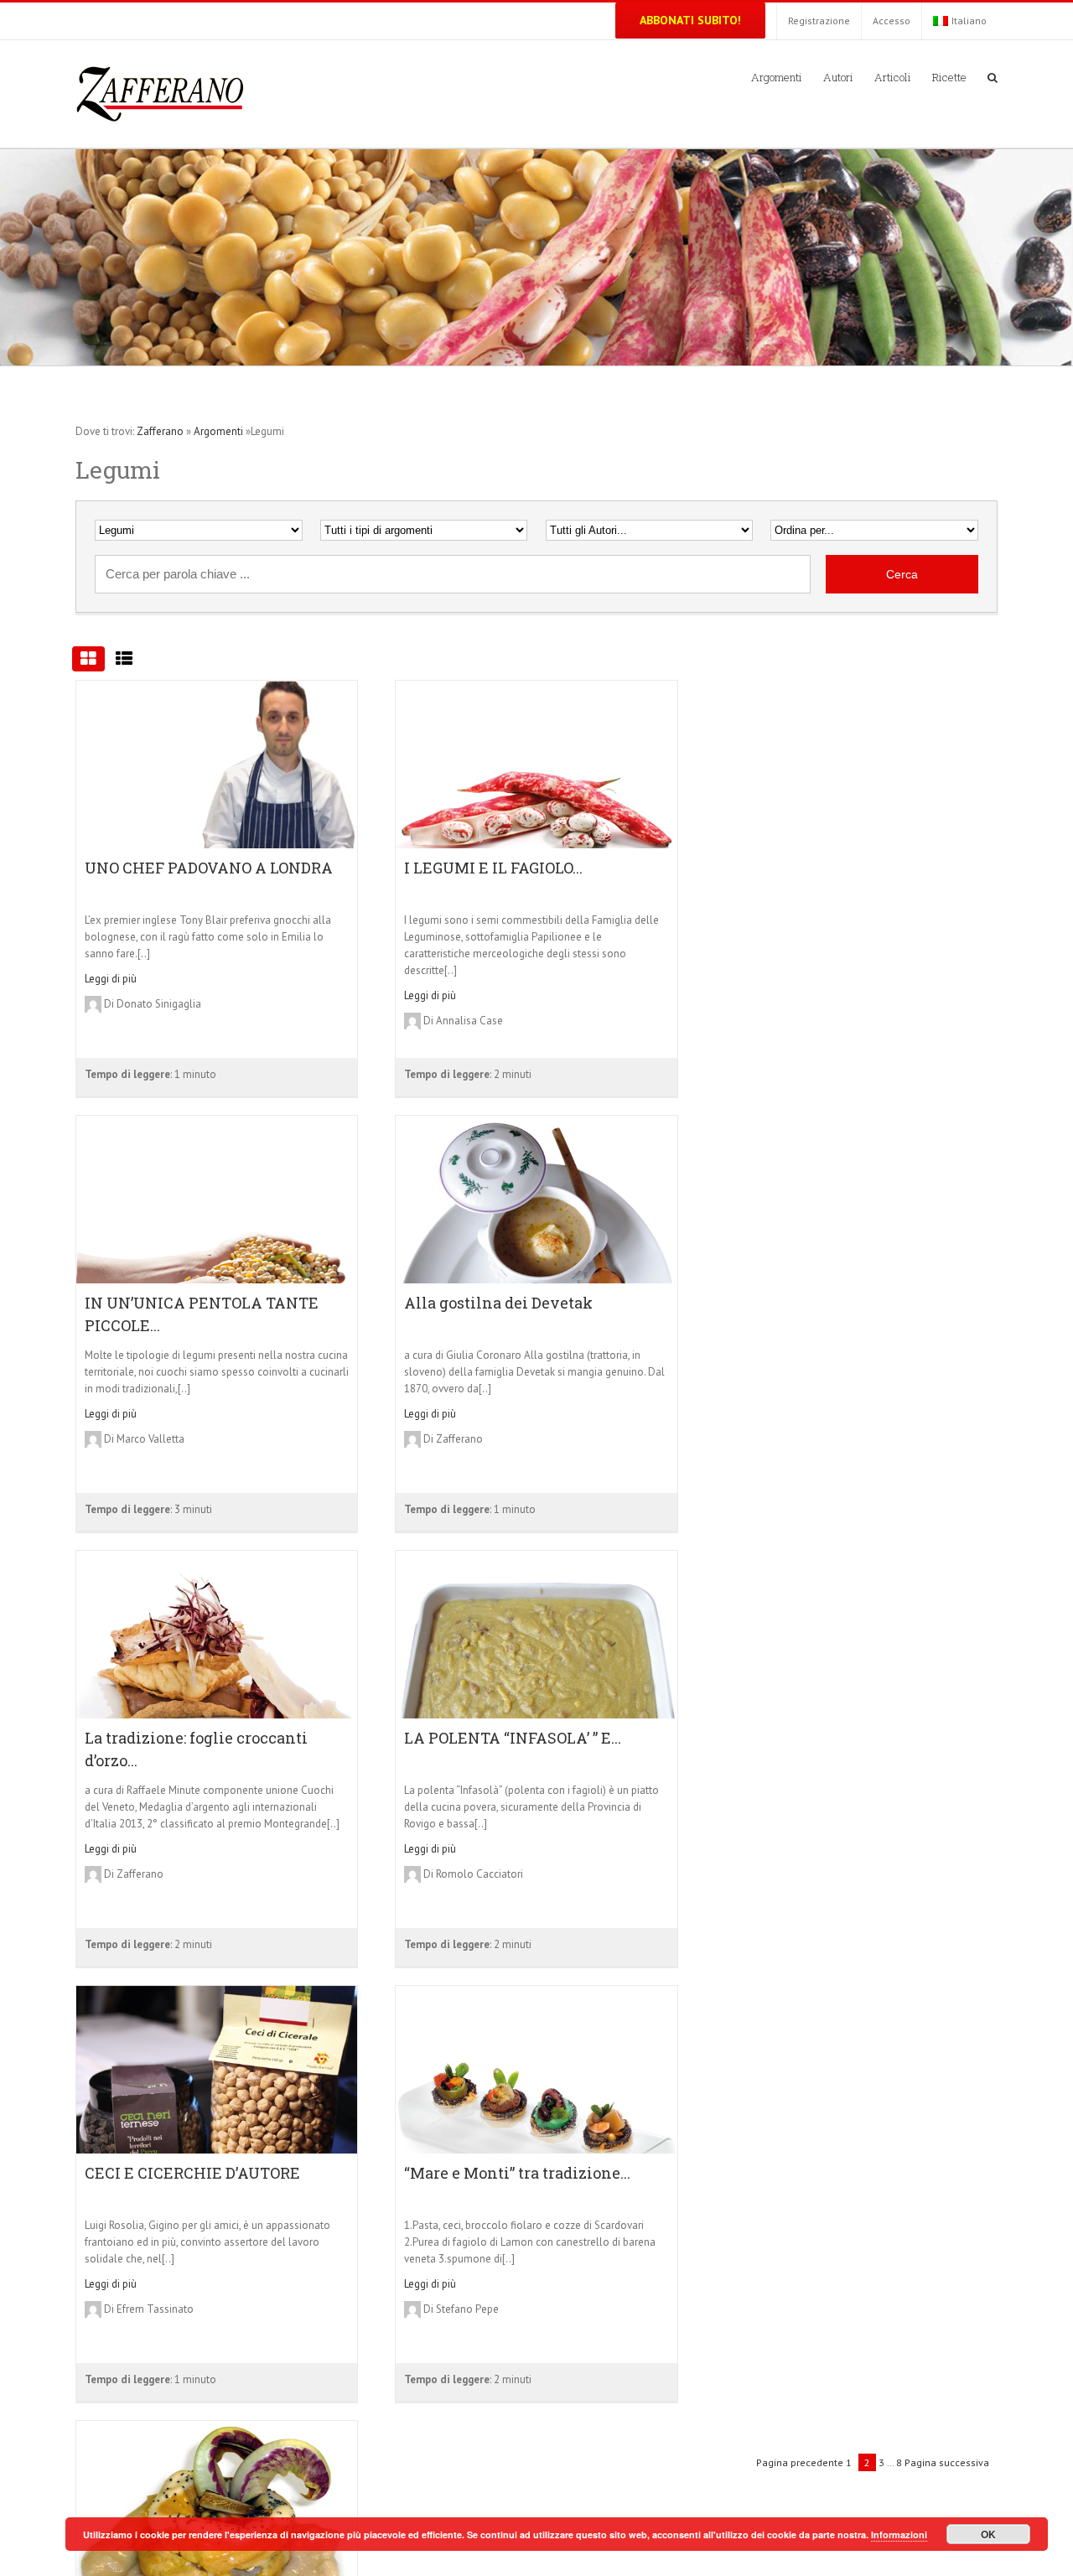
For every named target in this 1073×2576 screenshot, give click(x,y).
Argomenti (218, 431)
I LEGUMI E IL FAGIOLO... (493, 868)
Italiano (969, 21)
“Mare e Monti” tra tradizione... (517, 2173)
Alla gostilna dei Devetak (498, 1303)
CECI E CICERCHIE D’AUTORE (192, 2173)
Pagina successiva (947, 2462)
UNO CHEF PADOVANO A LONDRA (209, 868)
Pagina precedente (800, 2462)
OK (988, 2534)
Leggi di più (111, 979)
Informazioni (899, 2535)
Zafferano (160, 431)
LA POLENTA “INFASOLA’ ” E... (513, 1738)
